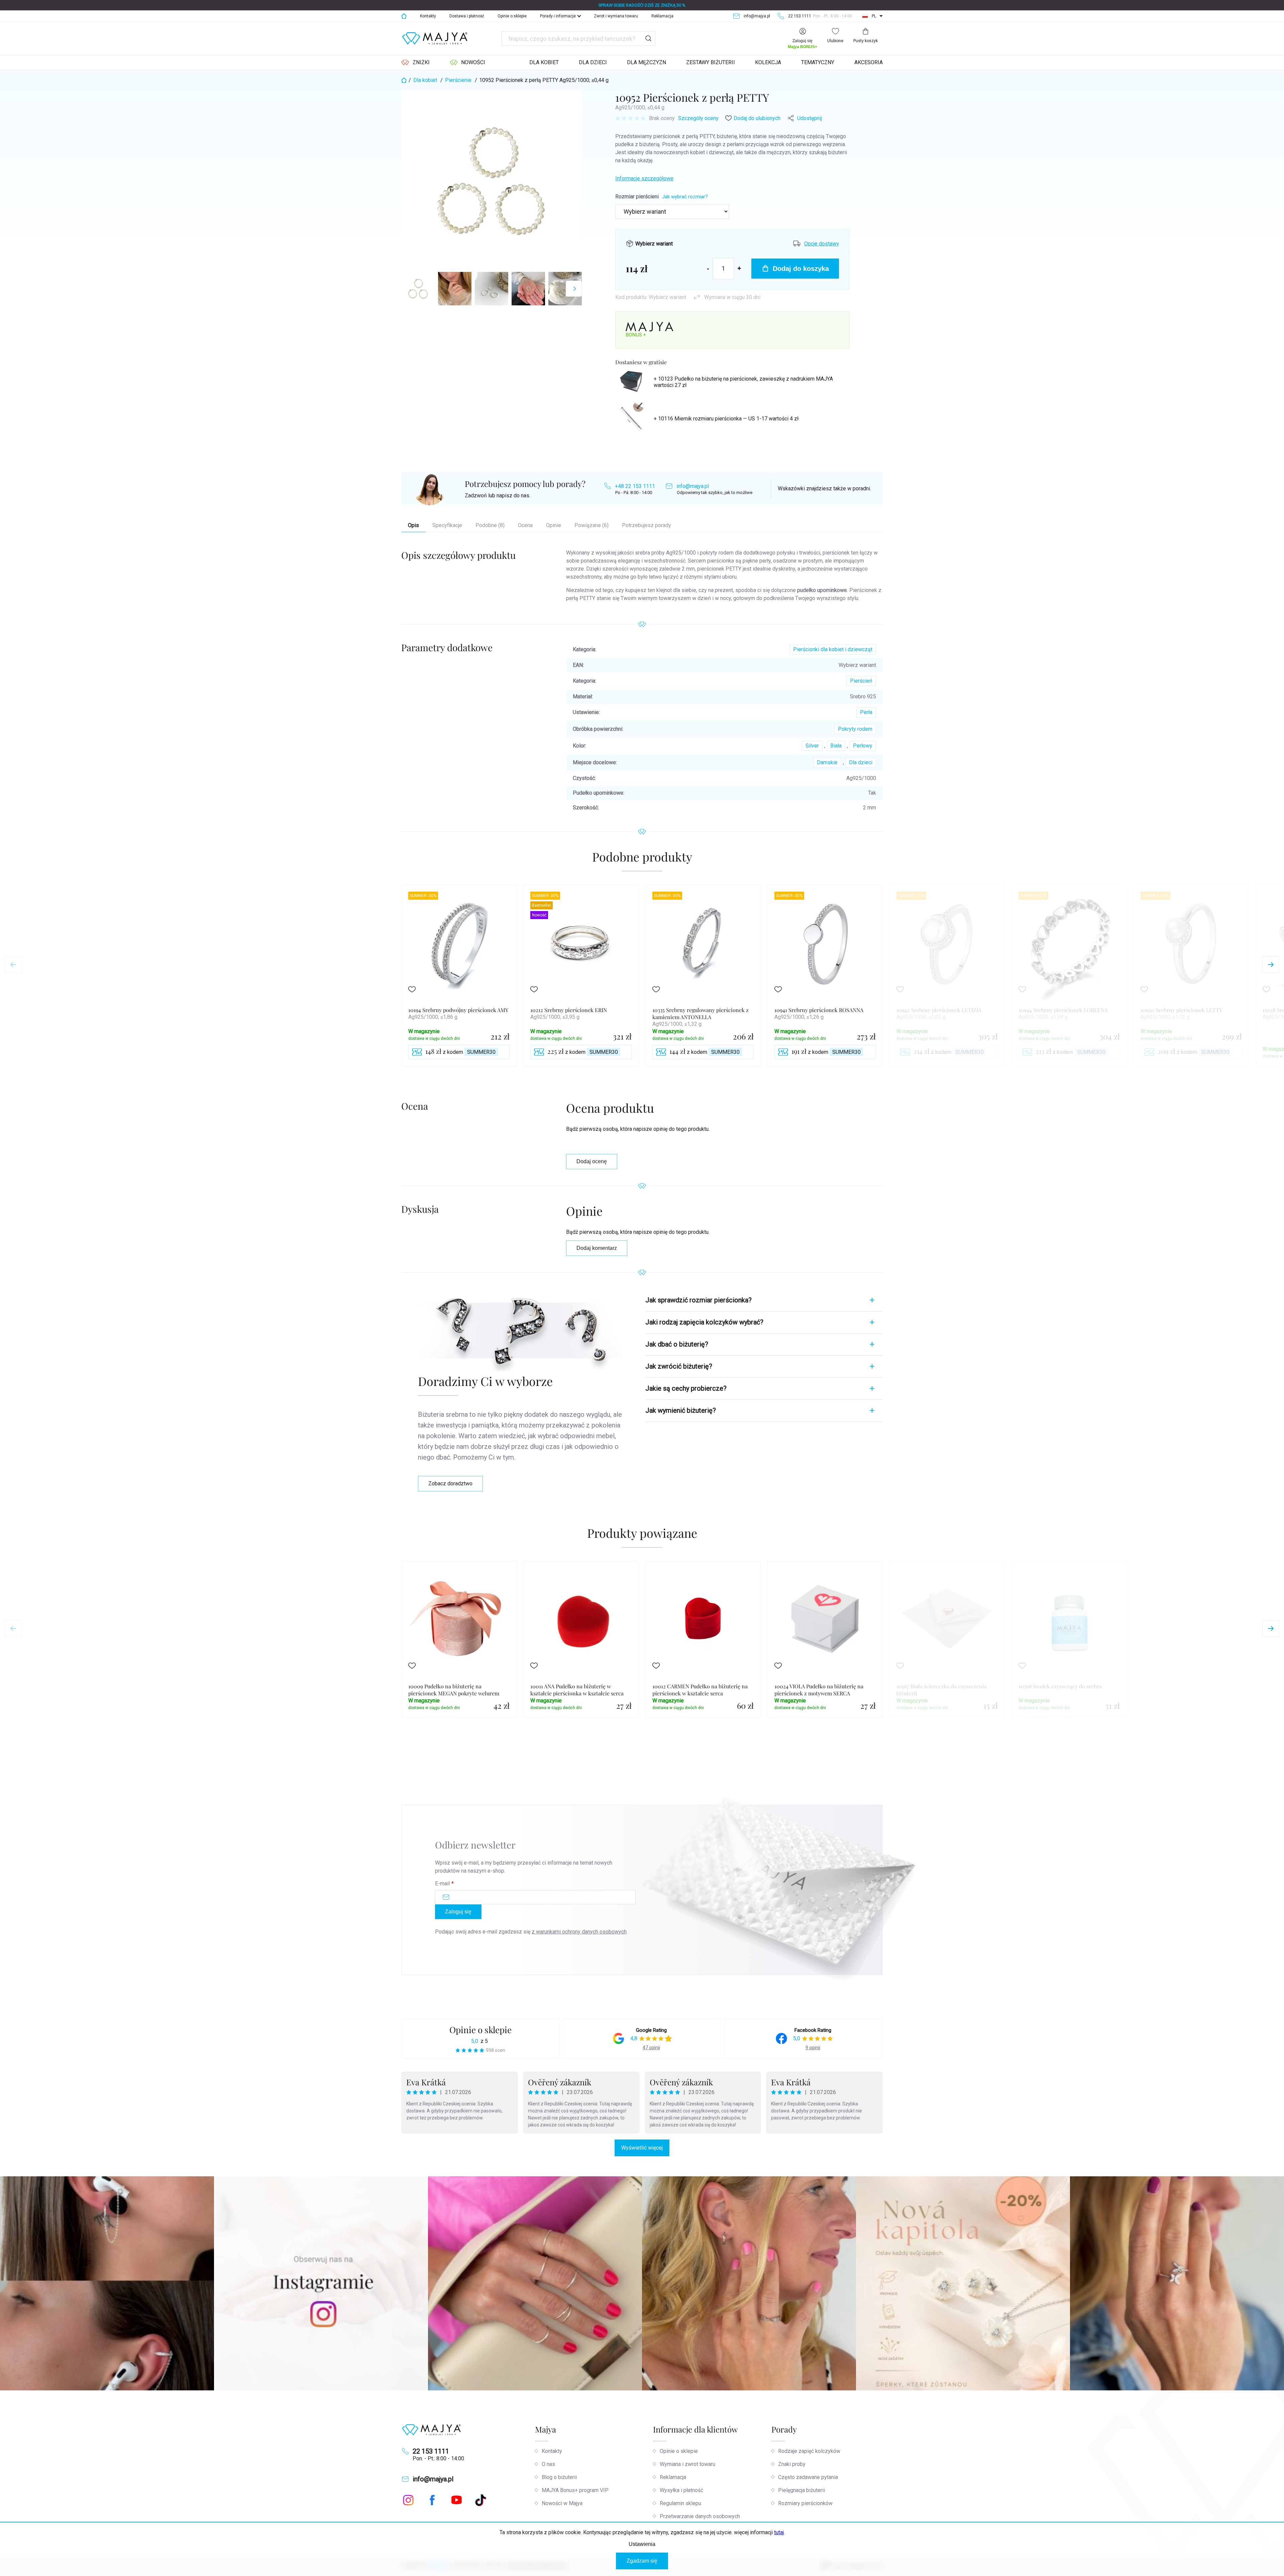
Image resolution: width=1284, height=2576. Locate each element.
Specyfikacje (447, 525)
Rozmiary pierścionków (805, 2503)
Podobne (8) (490, 525)
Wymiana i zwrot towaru (687, 2464)
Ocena (525, 525)
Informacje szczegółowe (644, 178)
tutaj (779, 2532)
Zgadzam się (642, 2561)
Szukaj (648, 39)
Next (1271, 965)
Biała (836, 746)
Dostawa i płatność (467, 16)
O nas (548, 2464)
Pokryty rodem (855, 729)
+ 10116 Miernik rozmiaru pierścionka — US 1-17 (726, 419)
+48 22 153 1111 (635, 486)
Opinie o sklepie (512, 16)
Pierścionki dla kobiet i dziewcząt (833, 649)
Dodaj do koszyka (801, 269)
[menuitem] (415, 63)
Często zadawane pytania (808, 2477)
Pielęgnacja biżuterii (801, 2490)
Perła (866, 712)
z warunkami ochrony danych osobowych (579, 1932)
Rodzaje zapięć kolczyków (809, 2451)
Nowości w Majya (562, 2503)
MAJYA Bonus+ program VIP (575, 2490)
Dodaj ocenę (592, 1161)
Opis (413, 525)
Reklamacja (662, 16)
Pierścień (861, 681)
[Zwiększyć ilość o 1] (739, 268)
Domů (404, 16)
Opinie (554, 525)
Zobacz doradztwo (450, 1483)
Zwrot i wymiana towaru (616, 16)
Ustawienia (642, 2544)
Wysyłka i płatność (681, 2490)
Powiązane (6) (592, 525)
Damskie (827, 762)
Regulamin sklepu (680, 2503)
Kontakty (428, 16)
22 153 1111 (431, 2451)
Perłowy (863, 746)
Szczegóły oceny (698, 118)
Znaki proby (792, 2464)
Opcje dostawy (822, 244)
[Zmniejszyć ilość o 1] (708, 268)
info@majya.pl (693, 486)
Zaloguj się (458, 1912)
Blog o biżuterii (559, 2477)
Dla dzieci (861, 762)
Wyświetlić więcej (642, 2148)
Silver (812, 746)
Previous (13, 965)
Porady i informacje (558, 16)
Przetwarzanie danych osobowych (700, 2516)
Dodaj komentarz (597, 1248)
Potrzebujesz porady (647, 525)
